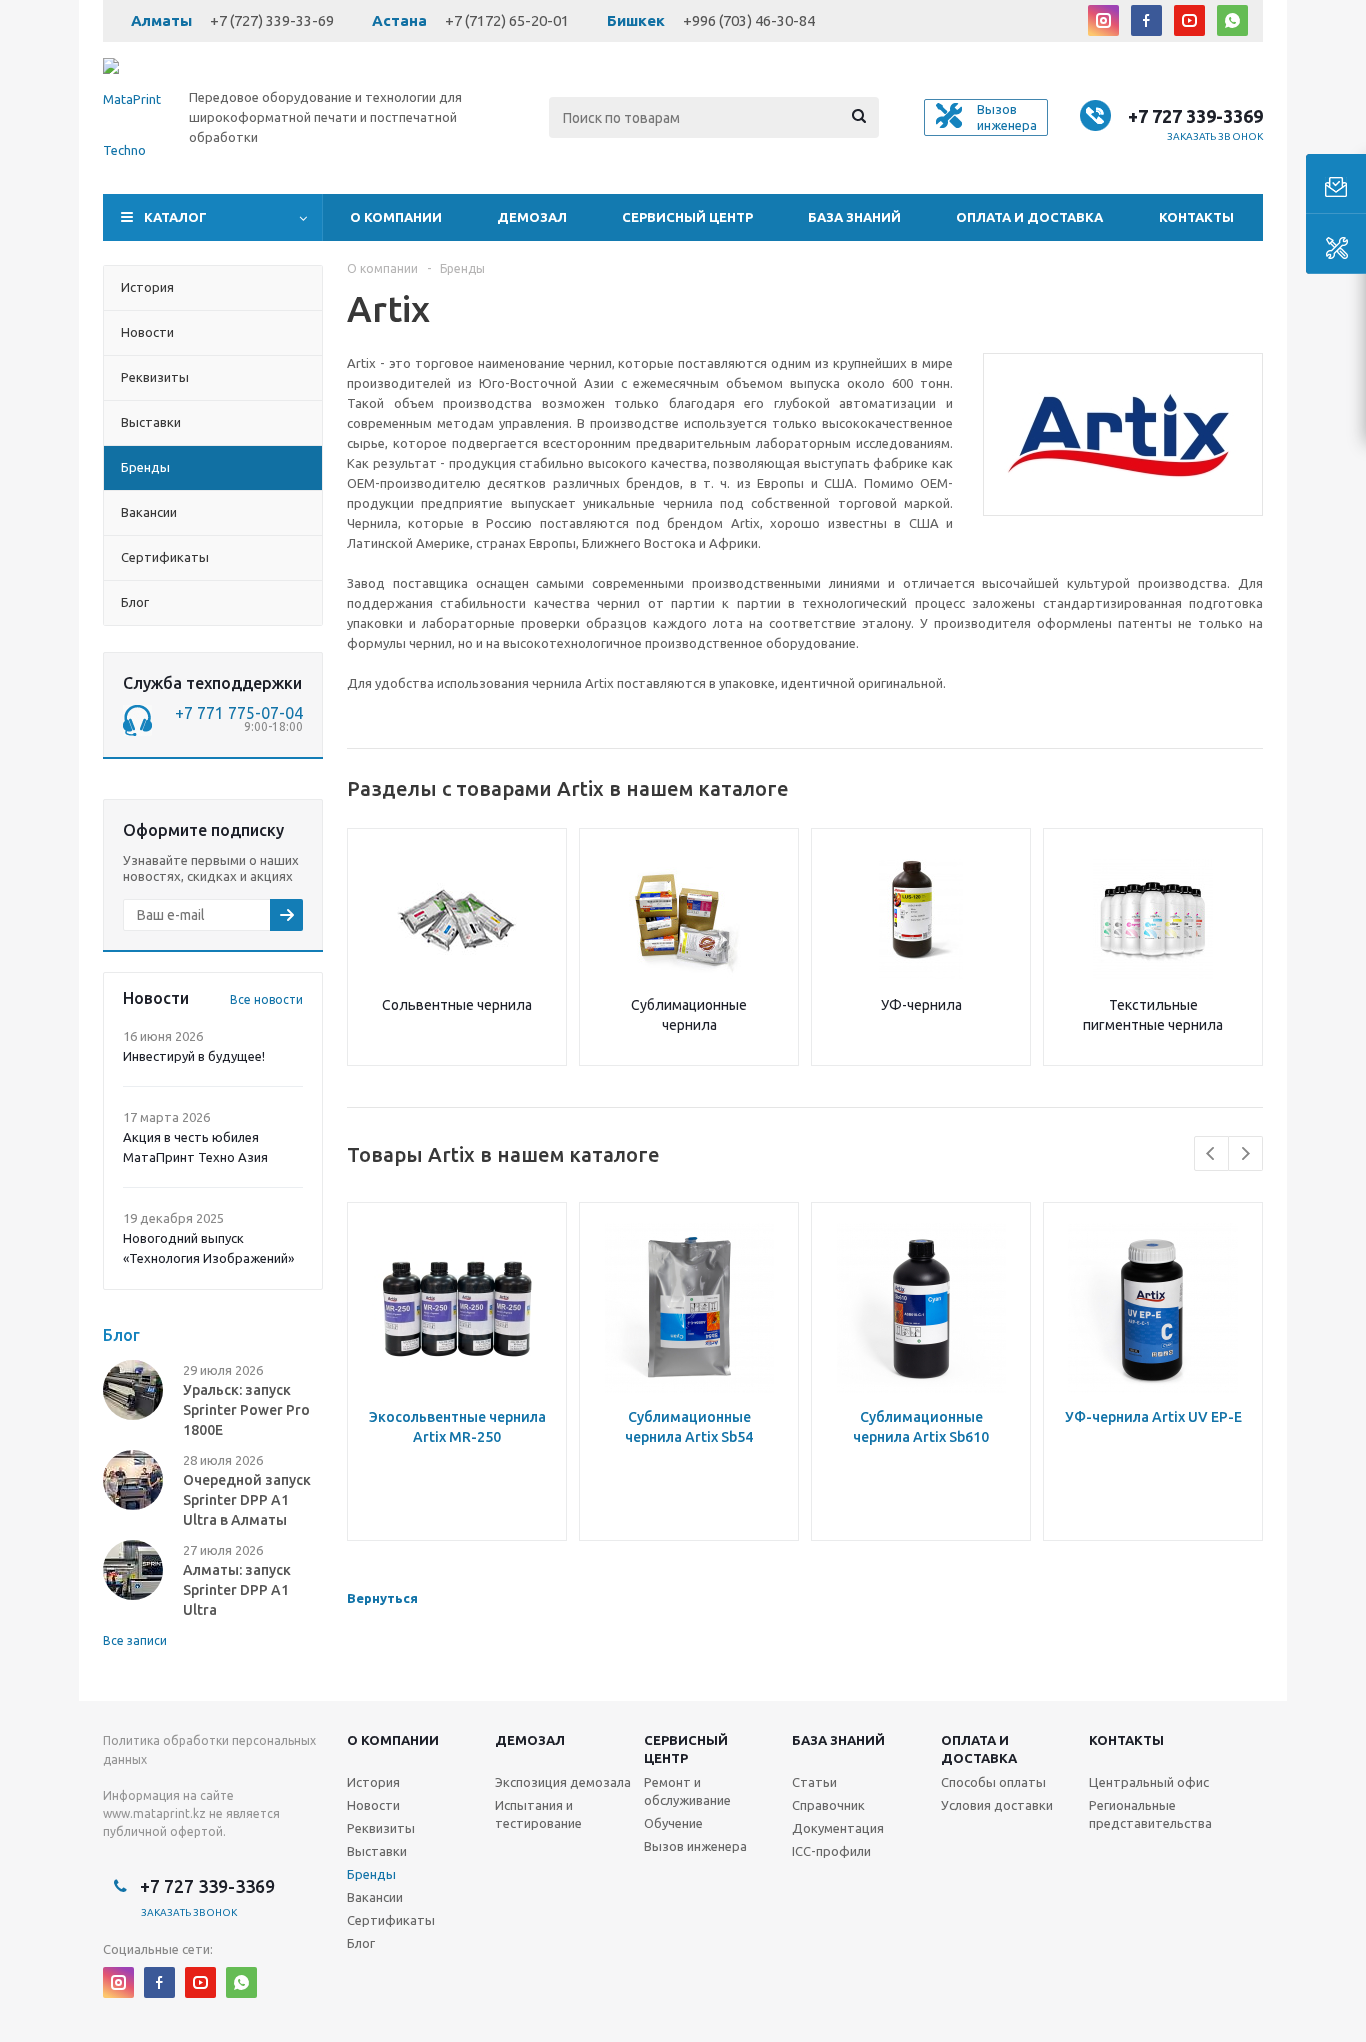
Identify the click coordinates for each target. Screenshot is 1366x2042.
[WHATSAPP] (1232, 20)
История (373, 1782)
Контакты (1196, 217)
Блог (361, 1943)
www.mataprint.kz (154, 1813)
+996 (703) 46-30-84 (749, 20)
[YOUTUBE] (1189, 20)
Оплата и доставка (1029, 217)
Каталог (175, 217)
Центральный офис (1149, 1782)
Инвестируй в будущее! (194, 1056)
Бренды (371, 1874)
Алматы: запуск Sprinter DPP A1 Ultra (237, 1590)
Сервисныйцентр (686, 1749)
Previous (1211, 1153)
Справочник (828, 1805)
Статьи (814, 1782)
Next (1245, 1153)
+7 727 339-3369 (1195, 116)
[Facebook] (1146, 20)
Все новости (266, 999)
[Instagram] (1103, 20)
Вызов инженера (695, 1846)
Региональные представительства (1150, 1814)
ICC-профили (831, 1851)
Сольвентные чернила (457, 1005)
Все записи (135, 1640)
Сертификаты (391, 1920)
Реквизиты (381, 1828)
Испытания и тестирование (538, 1814)
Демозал (532, 217)
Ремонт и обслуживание (687, 1791)
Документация (838, 1828)
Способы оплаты (993, 1782)
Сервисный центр (687, 217)
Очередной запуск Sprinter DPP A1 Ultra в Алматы (247, 1500)
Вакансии (375, 1897)
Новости (373, 1805)
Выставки (377, 1851)
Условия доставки (997, 1805)
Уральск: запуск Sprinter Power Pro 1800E (246, 1410)
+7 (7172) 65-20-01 (507, 20)
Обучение (673, 1823)
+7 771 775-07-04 (239, 713)
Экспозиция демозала (563, 1782)
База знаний (854, 217)
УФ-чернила (921, 1005)
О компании (396, 217)
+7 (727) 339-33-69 (272, 20)
